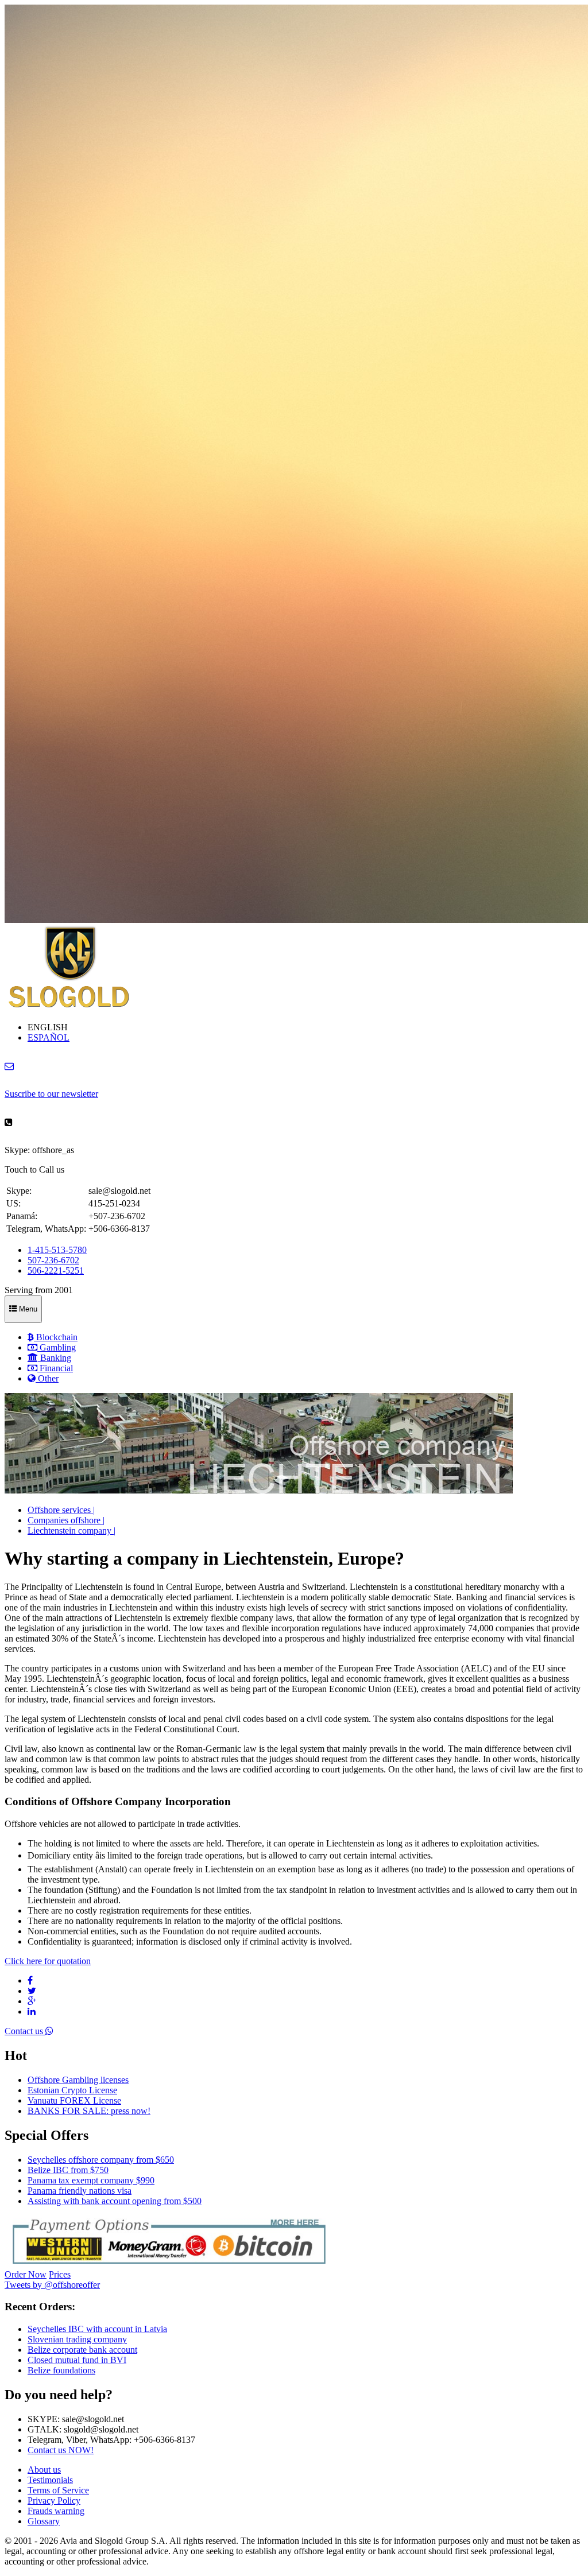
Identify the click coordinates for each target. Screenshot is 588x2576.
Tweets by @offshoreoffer (52, 2285)
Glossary (44, 2521)
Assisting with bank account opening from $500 (115, 2201)
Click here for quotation (48, 1961)
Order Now (26, 2274)
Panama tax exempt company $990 (91, 2180)
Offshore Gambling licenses (78, 2080)
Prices (60, 2274)
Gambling (57, 1347)
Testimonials (50, 2480)
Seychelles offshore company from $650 (101, 2160)
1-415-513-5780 (57, 1250)
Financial (55, 1368)
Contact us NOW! (61, 2450)
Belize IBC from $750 (68, 2170)
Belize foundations (61, 2370)
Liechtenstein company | (71, 1531)
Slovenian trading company (77, 2339)
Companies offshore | (66, 1520)
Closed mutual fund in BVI (77, 2360)
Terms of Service (58, 2490)
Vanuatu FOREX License (74, 2100)
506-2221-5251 (56, 1270)
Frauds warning (56, 2511)
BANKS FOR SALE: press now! (89, 2111)
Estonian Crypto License (72, 2090)
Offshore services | (61, 1510)
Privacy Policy (54, 2501)
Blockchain (56, 1337)
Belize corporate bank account (82, 2350)
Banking (55, 1358)
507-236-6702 (53, 1260)
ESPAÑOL (49, 1037)
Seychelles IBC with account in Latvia (97, 2329)
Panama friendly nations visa (80, 2191)
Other (47, 1378)
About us (44, 2470)
